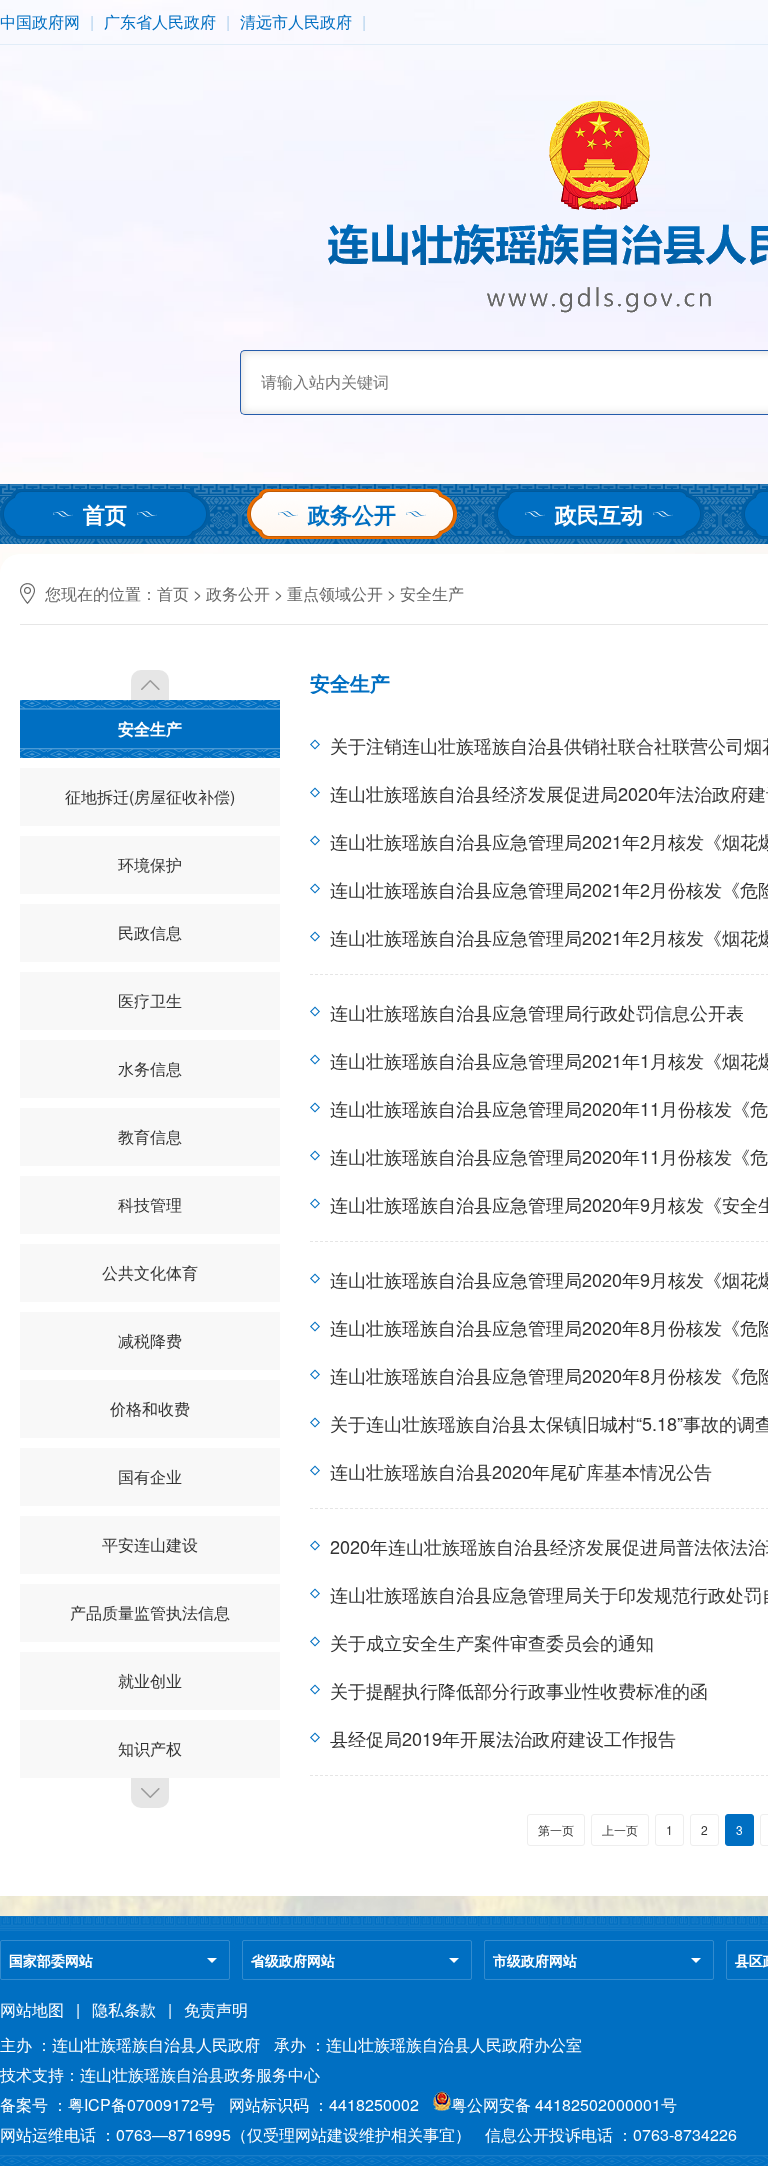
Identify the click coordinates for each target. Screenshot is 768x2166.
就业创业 (150, 1680)
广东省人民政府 (160, 21)
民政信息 (150, 932)
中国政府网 (40, 21)
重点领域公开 (335, 593)
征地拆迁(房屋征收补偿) (150, 796)
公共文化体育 (150, 1272)
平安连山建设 (150, 1544)
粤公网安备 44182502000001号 (564, 2104)
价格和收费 (150, 1408)
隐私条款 (124, 2009)
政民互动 (599, 514)
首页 (105, 514)
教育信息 (150, 1136)
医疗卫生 (150, 1000)
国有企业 (150, 1476)
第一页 (556, 1829)
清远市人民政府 (296, 21)
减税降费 (150, 1340)
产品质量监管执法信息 (150, 1612)
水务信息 (150, 1068)
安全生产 (432, 593)
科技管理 (150, 1204)
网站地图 (32, 2009)
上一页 (620, 1829)
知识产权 (150, 1748)
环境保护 (150, 864)
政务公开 (352, 514)
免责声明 (216, 2009)
